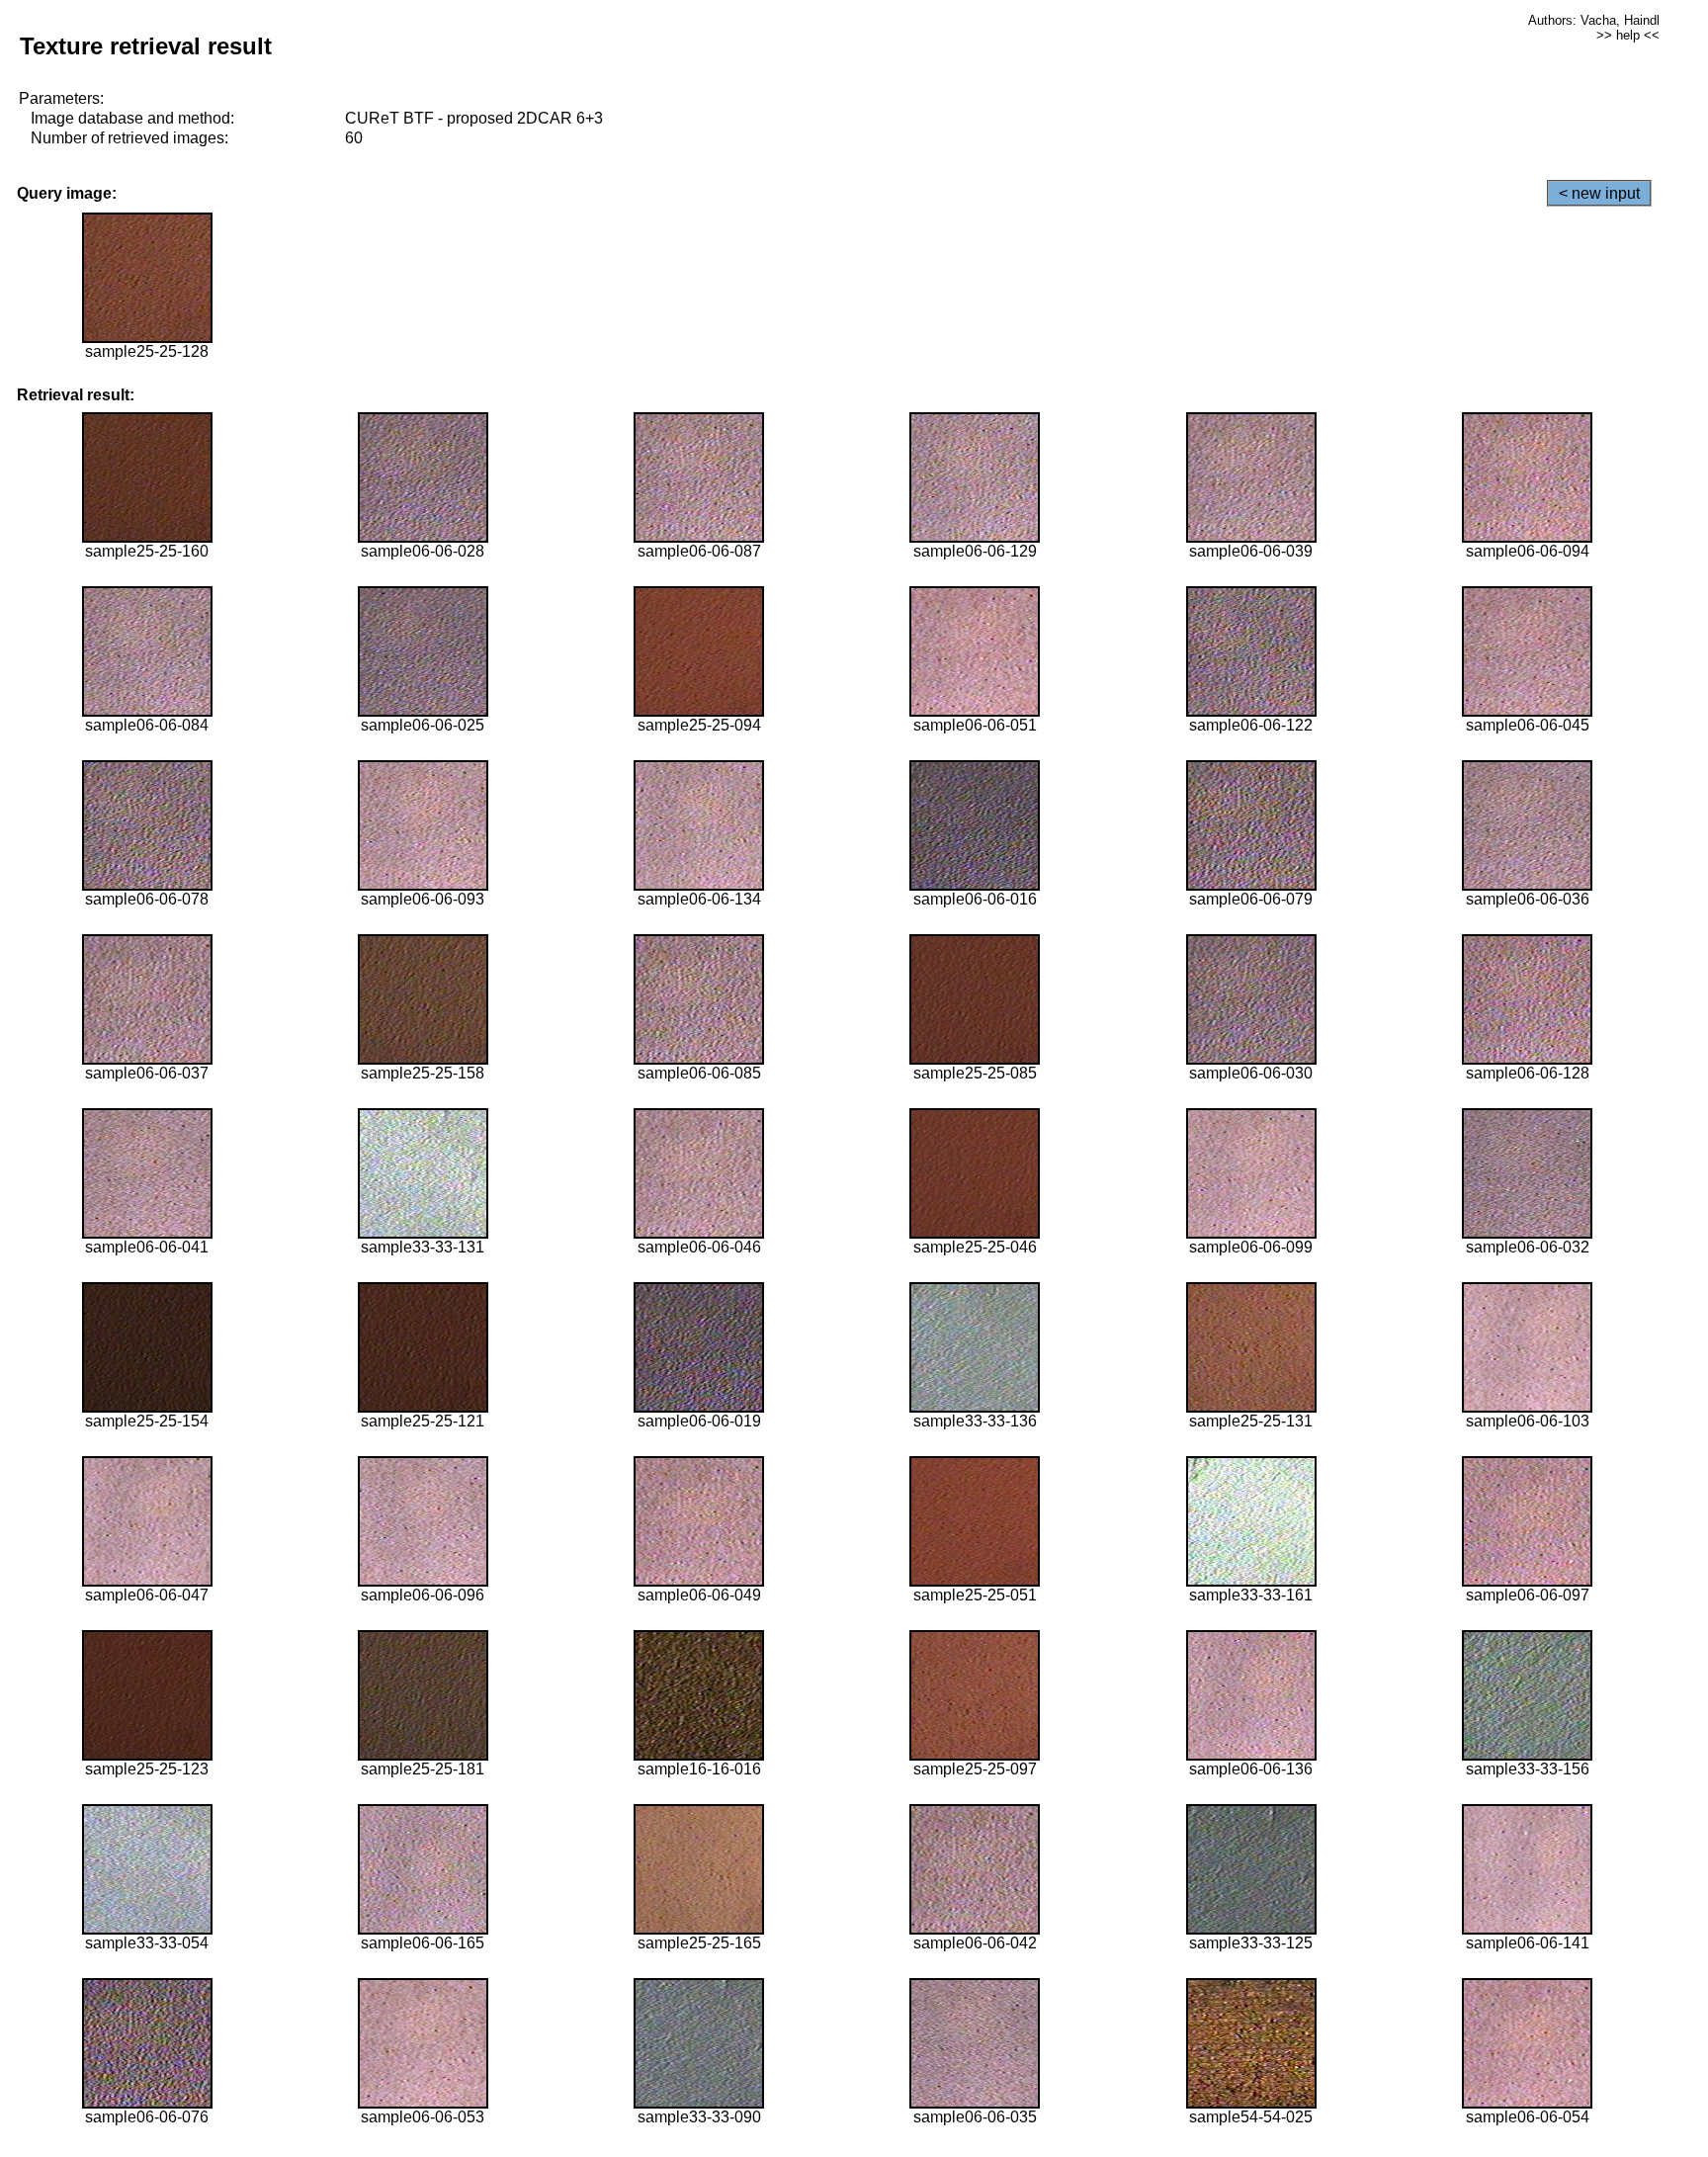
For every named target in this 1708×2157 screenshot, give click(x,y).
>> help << (1628, 35)
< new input (1599, 193)
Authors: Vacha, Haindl (1594, 20)
